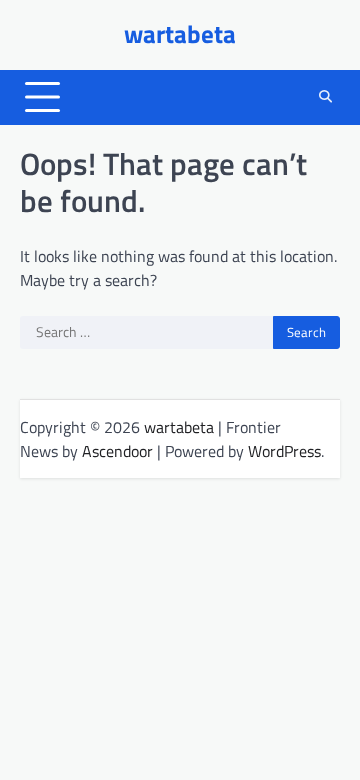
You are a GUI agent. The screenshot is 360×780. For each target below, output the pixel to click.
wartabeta (180, 34)
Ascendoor (117, 451)
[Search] (325, 97)
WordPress (284, 451)
